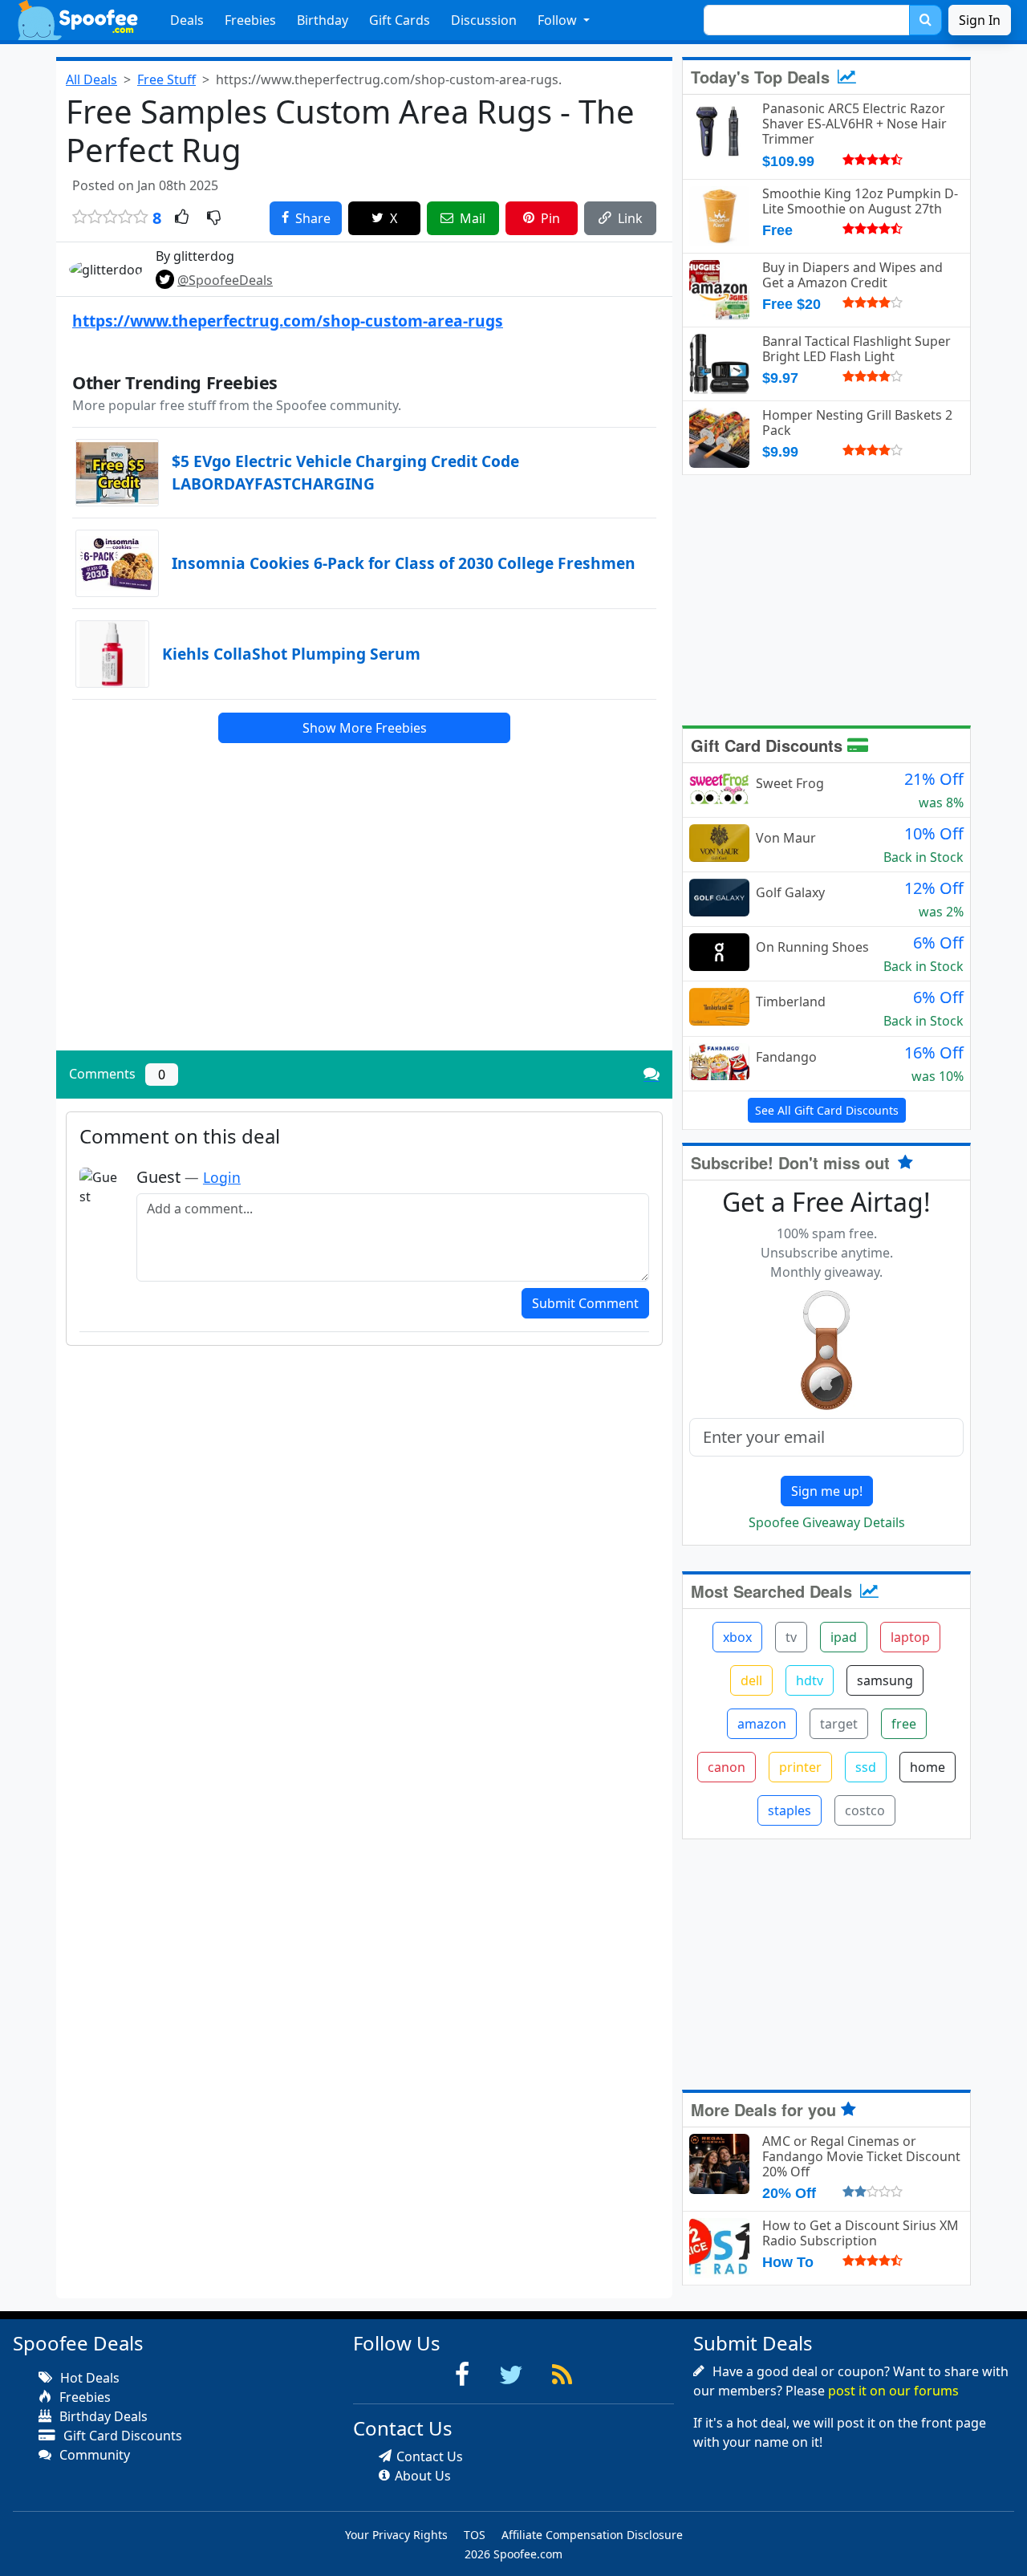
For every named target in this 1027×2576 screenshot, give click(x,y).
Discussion (484, 20)
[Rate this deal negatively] (214, 218)
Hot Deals (88, 2378)
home (928, 1767)
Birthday (323, 20)
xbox (737, 1637)
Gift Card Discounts (769, 745)
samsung (885, 1680)
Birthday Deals (102, 2416)
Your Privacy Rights (396, 2535)
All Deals (91, 79)
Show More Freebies (365, 728)
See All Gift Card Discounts (827, 1110)
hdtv (810, 1680)
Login (222, 1177)
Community (93, 2455)
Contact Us (430, 2456)
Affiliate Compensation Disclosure (592, 2535)
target (839, 1724)
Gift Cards (400, 20)
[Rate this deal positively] (182, 218)
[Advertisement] (364, 926)
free (904, 1724)
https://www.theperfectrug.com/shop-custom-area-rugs (288, 321)
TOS (475, 2535)
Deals (187, 20)
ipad (844, 1637)
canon (727, 1767)
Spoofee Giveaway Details (827, 1522)
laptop (910, 1637)
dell (751, 1680)
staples (790, 1810)
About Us (423, 2476)
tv (791, 1637)
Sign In (980, 20)
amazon (762, 1724)
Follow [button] (559, 20)
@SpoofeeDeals (225, 280)
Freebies (250, 20)
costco (865, 1810)
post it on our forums (893, 2391)
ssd (866, 1767)
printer (800, 1767)
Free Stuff (166, 79)
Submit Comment (585, 1303)
